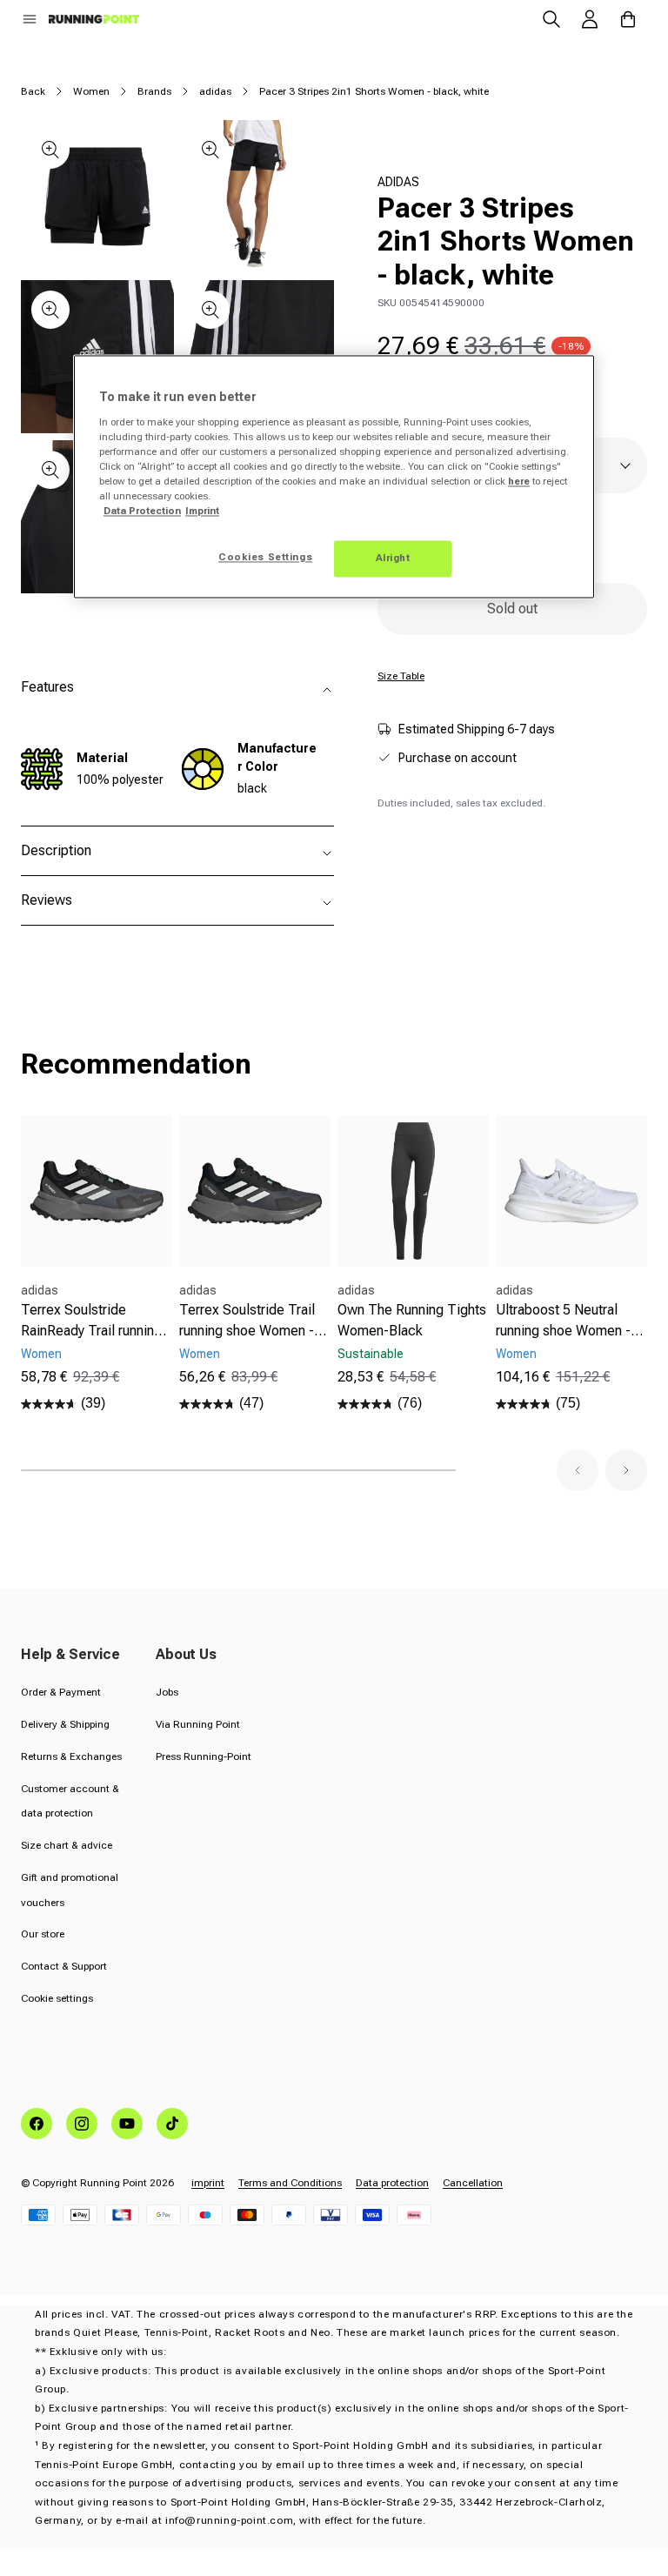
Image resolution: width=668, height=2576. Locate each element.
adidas (215, 91)
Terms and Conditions (290, 2183)
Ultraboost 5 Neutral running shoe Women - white (563, 1321)
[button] (30, 19)
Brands (154, 91)
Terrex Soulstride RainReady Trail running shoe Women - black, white (91, 1321)
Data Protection (142, 512)
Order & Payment (61, 1692)
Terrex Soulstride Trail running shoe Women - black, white (247, 1321)
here (519, 481)
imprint (208, 2183)
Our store (43, 1934)
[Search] (551, 19)
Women (91, 91)
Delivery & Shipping (65, 1724)
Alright (393, 559)
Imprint (202, 512)
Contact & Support (64, 1966)
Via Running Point (198, 1724)
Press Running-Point (204, 1756)
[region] (334, 477)
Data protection (392, 2183)
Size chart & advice (67, 1845)
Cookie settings (57, 1998)
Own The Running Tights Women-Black (412, 1320)
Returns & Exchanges (71, 1756)
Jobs (167, 1692)
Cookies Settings (265, 558)
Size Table (401, 676)
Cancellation (473, 2183)
